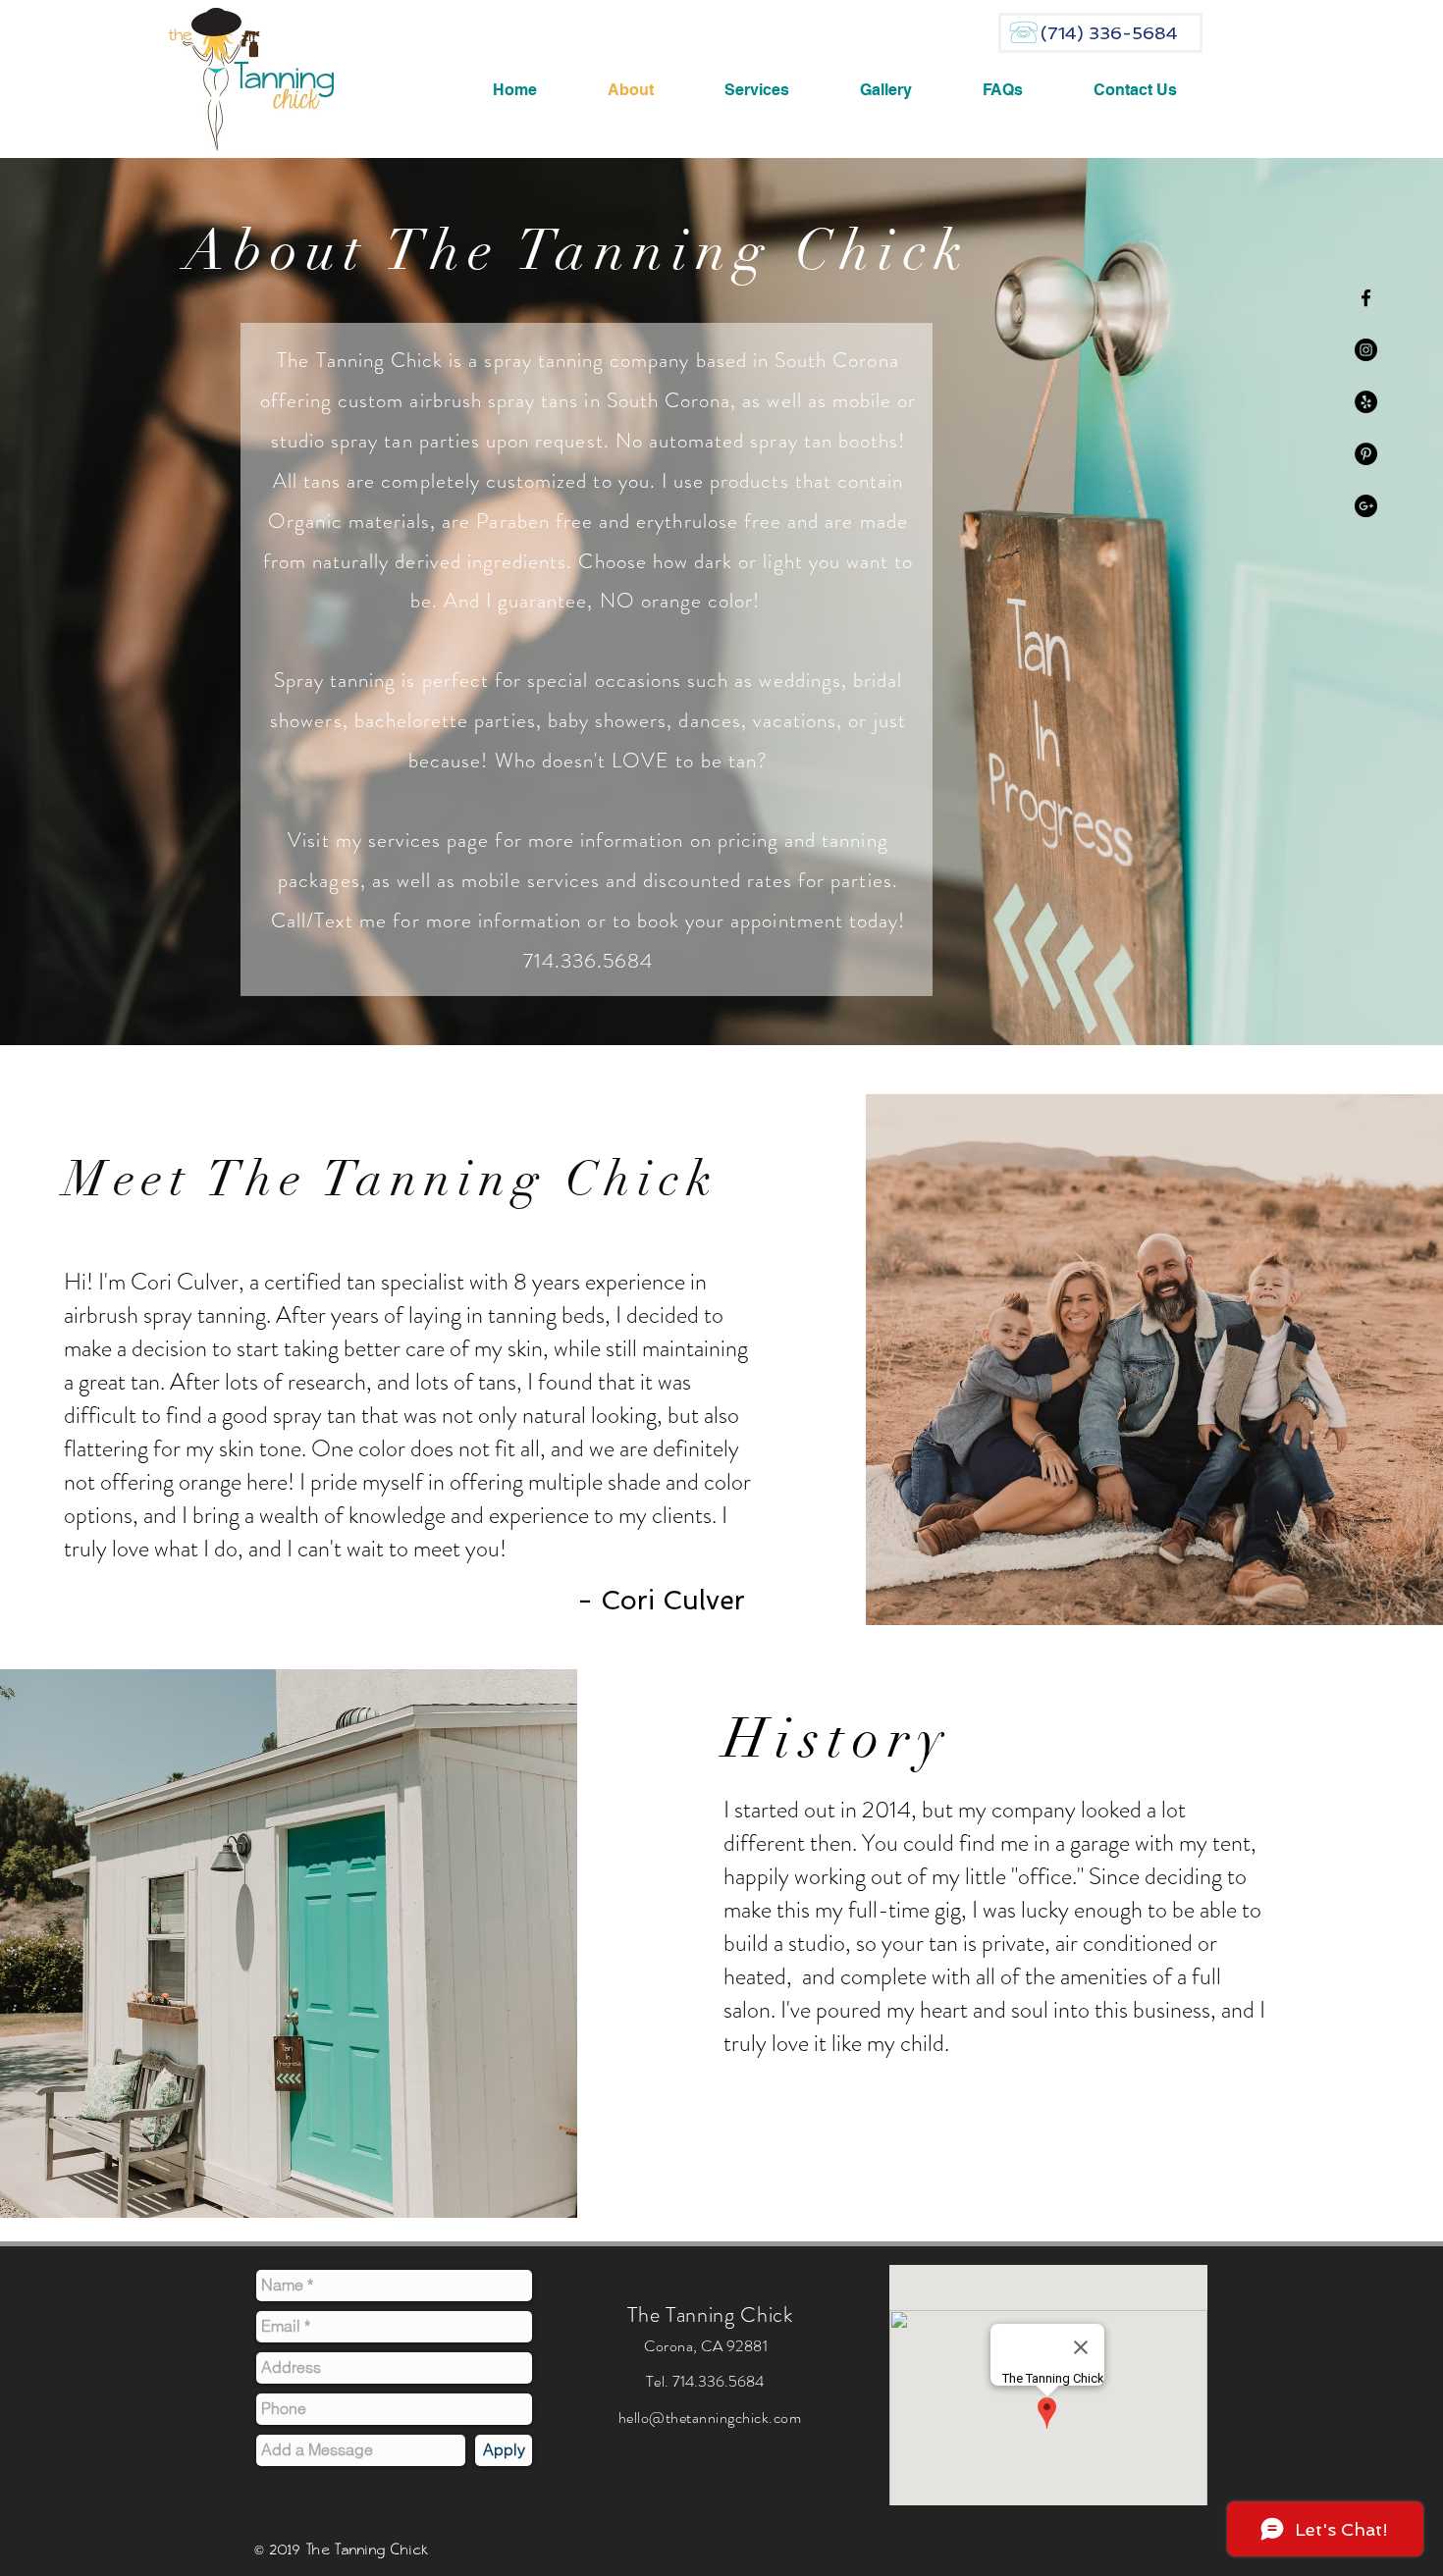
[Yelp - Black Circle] (1366, 402)
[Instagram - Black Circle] (1366, 350)
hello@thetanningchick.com (710, 2418)
